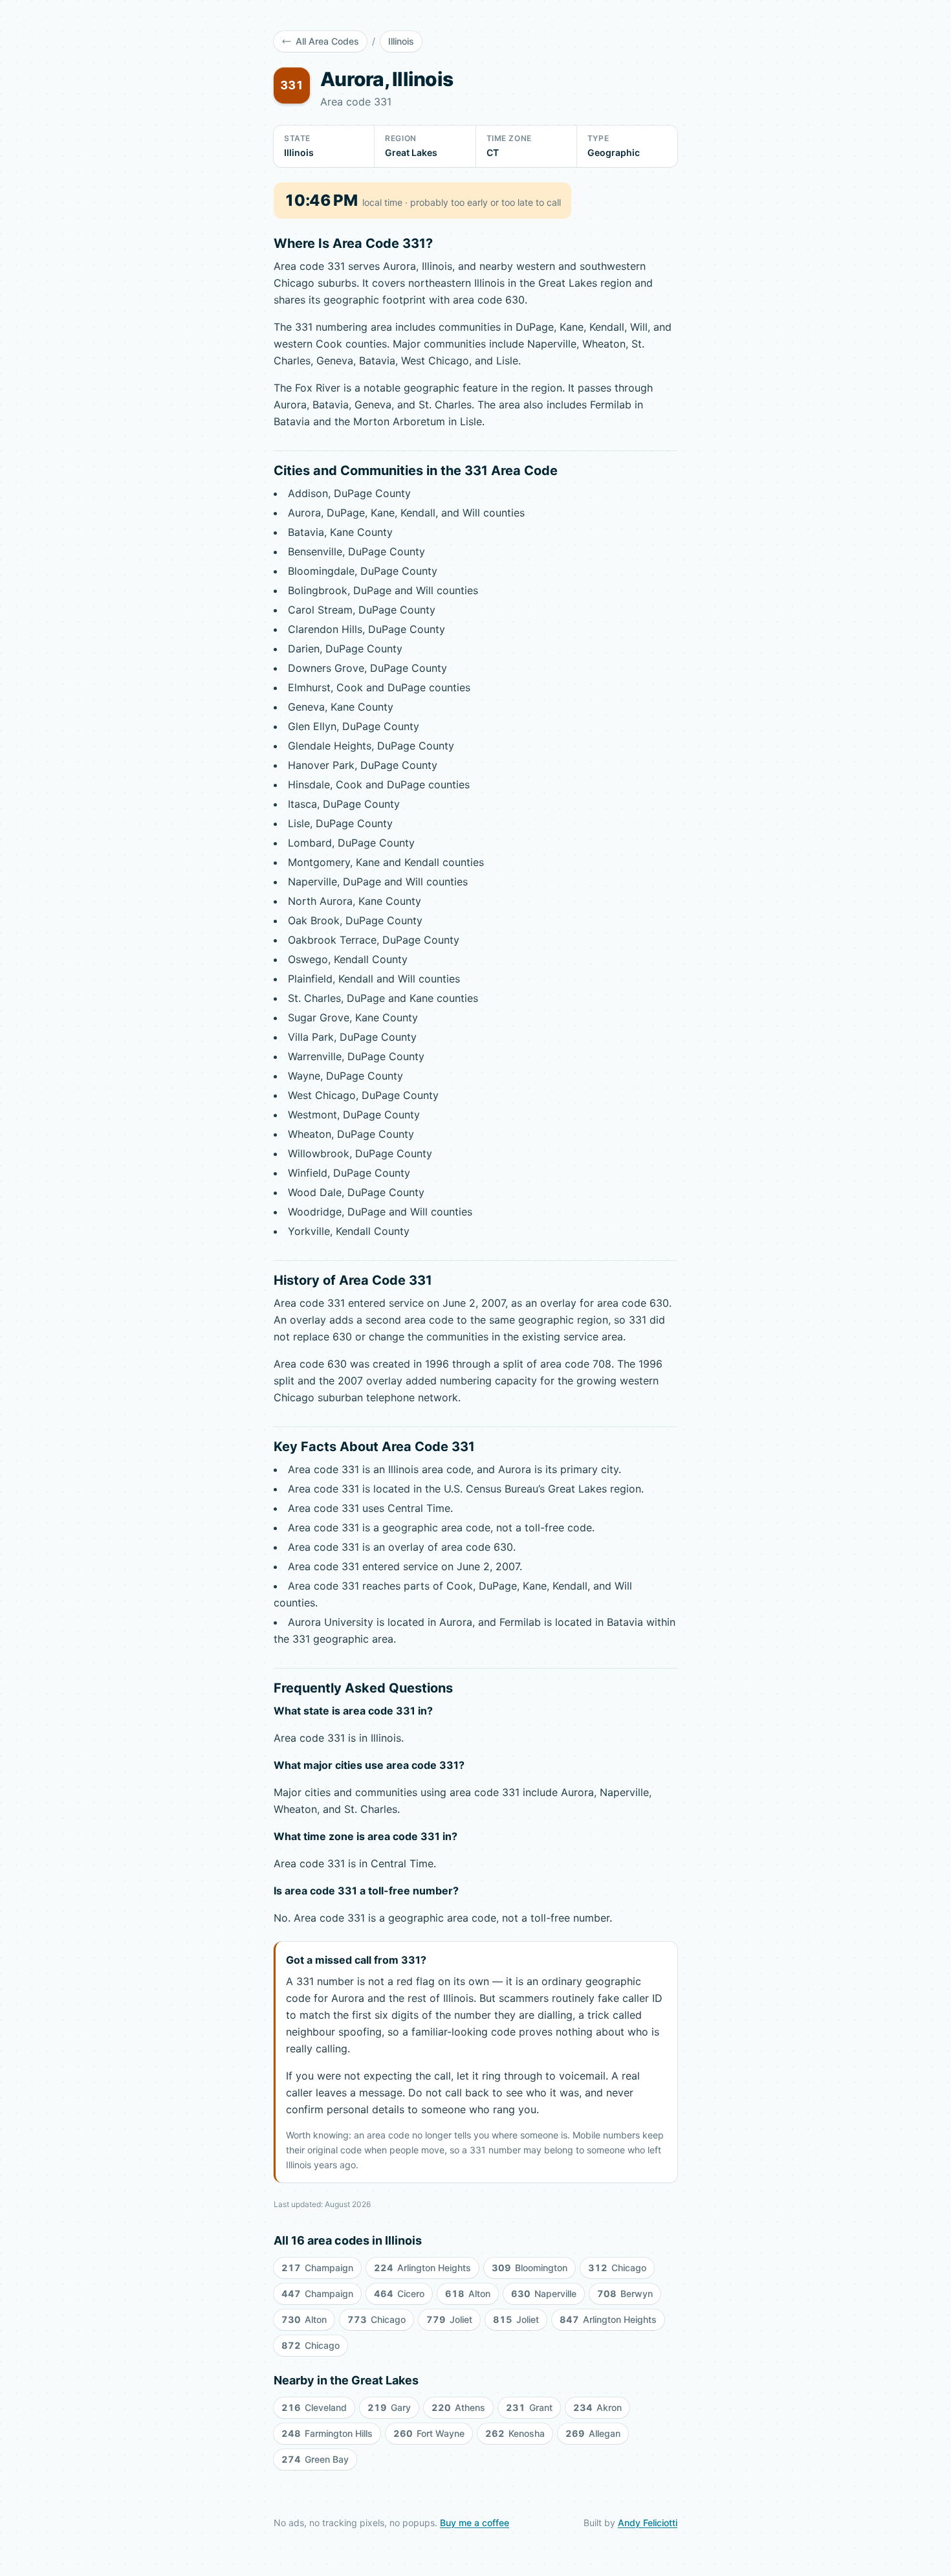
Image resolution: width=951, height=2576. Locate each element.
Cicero (399, 2293)
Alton (468, 2293)
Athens (458, 2407)
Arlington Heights (422, 2268)
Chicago (617, 2268)
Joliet (449, 2319)
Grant (529, 2407)
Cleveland (314, 2407)
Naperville (544, 2293)
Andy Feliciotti (648, 2523)
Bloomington (530, 2268)
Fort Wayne (429, 2433)
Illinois (401, 41)
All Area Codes (327, 41)
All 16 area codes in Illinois (348, 2240)
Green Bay (315, 2459)
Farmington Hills (327, 2433)
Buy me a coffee (475, 2523)
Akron (597, 2407)
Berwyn (625, 2293)
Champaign (317, 2268)
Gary (389, 2407)
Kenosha (515, 2433)
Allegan (593, 2433)
